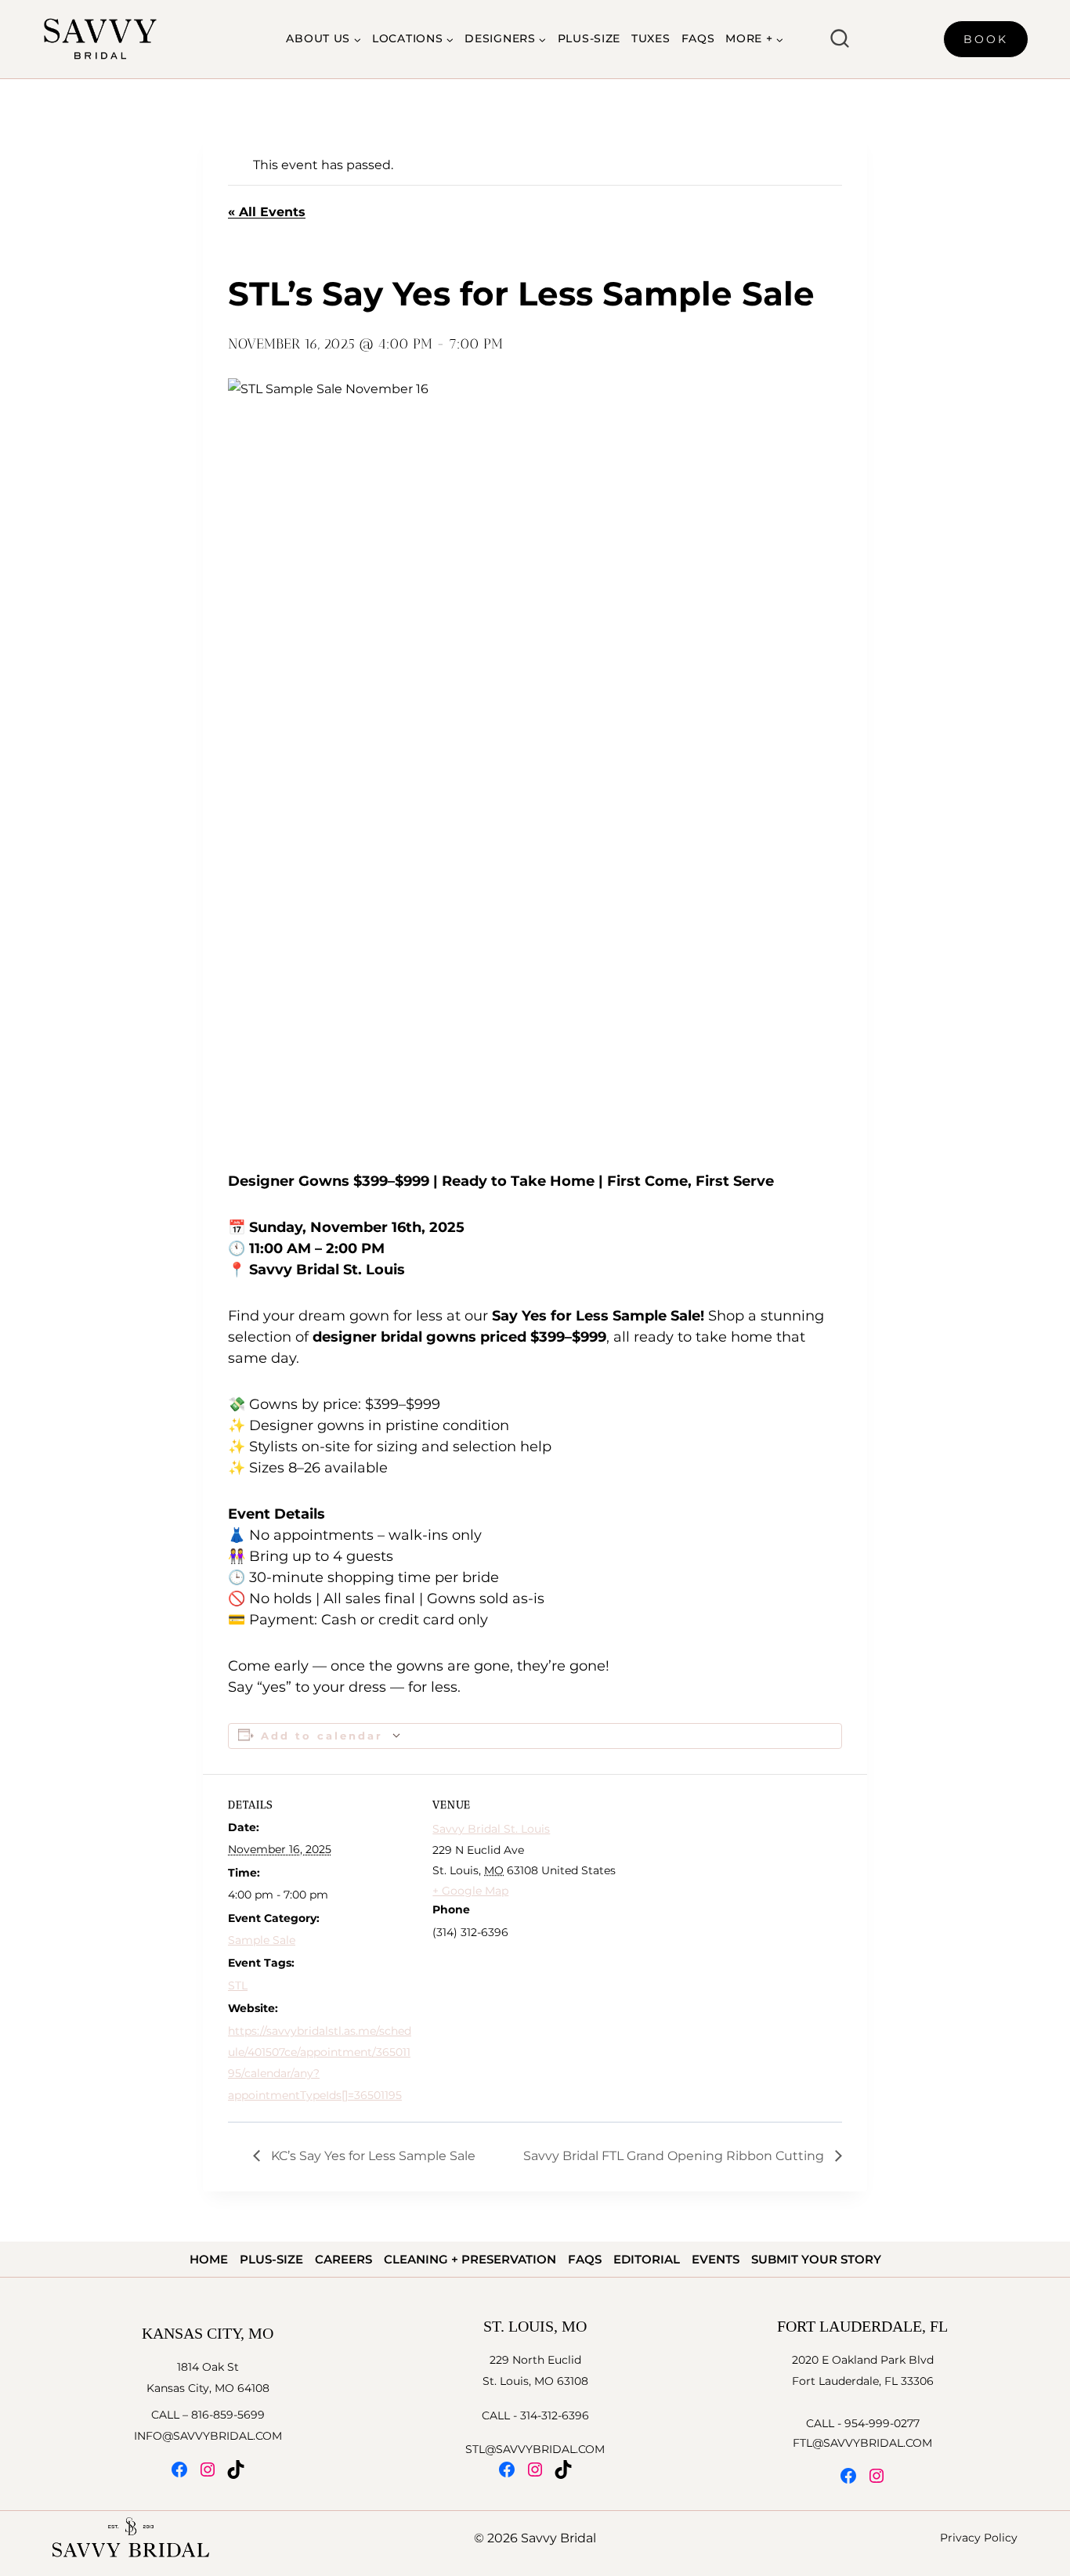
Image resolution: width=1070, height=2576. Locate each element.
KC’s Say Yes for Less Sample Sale (372, 2156)
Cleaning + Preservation (470, 2259)
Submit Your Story (816, 2259)
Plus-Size (589, 38)
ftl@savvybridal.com (862, 2443)
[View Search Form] (840, 39)
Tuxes (651, 38)
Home (209, 2259)
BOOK (986, 39)
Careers (343, 2259)
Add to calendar (322, 1736)
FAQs (698, 38)
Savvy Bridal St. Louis (491, 1829)
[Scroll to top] (1056, 2207)
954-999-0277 (882, 2423)
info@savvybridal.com (208, 2436)
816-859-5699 (228, 2415)
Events (716, 2259)
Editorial (647, 2259)
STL (238, 1985)
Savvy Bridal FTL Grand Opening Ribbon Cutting (675, 2156)
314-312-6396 (555, 2415)
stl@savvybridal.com (535, 2449)
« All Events (267, 212)
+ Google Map (470, 1891)
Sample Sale (262, 1940)
